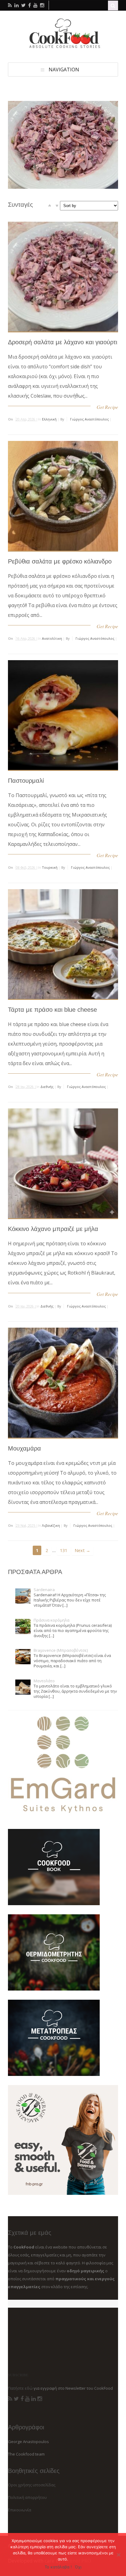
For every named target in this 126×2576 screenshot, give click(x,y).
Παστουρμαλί (26, 781)
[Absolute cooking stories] (63, 47)
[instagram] (42, 5)
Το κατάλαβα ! (58, 2567)
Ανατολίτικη (52, 638)
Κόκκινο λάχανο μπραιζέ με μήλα (53, 1229)
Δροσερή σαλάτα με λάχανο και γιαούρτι (63, 342)
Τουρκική (50, 867)
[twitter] (23, 5)
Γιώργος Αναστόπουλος (89, 419)
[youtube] (35, 5)
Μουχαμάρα (24, 1448)
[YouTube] (27, 2399)
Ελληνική (49, 419)
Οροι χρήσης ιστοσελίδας (32, 2485)
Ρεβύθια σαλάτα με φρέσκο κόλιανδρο (60, 561)
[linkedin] (17, 5)
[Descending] (57, 206)
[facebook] (30, 5)
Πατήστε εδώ (20, 2388)
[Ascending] (50, 206)
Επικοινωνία (20, 2510)
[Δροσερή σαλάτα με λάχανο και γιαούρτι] (63, 145)
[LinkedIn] (33, 2399)
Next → (82, 1550)
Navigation (64, 70)
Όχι (78, 2567)
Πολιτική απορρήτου (27, 2497)
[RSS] (10, 2399)
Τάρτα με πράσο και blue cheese (52, 1010)
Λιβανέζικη (51, 1525)
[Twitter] (16, 2399)
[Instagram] (40, 2399)
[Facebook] (22, 2399)
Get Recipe (107, 407)
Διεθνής (47, 1087)
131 (64, 1550)
